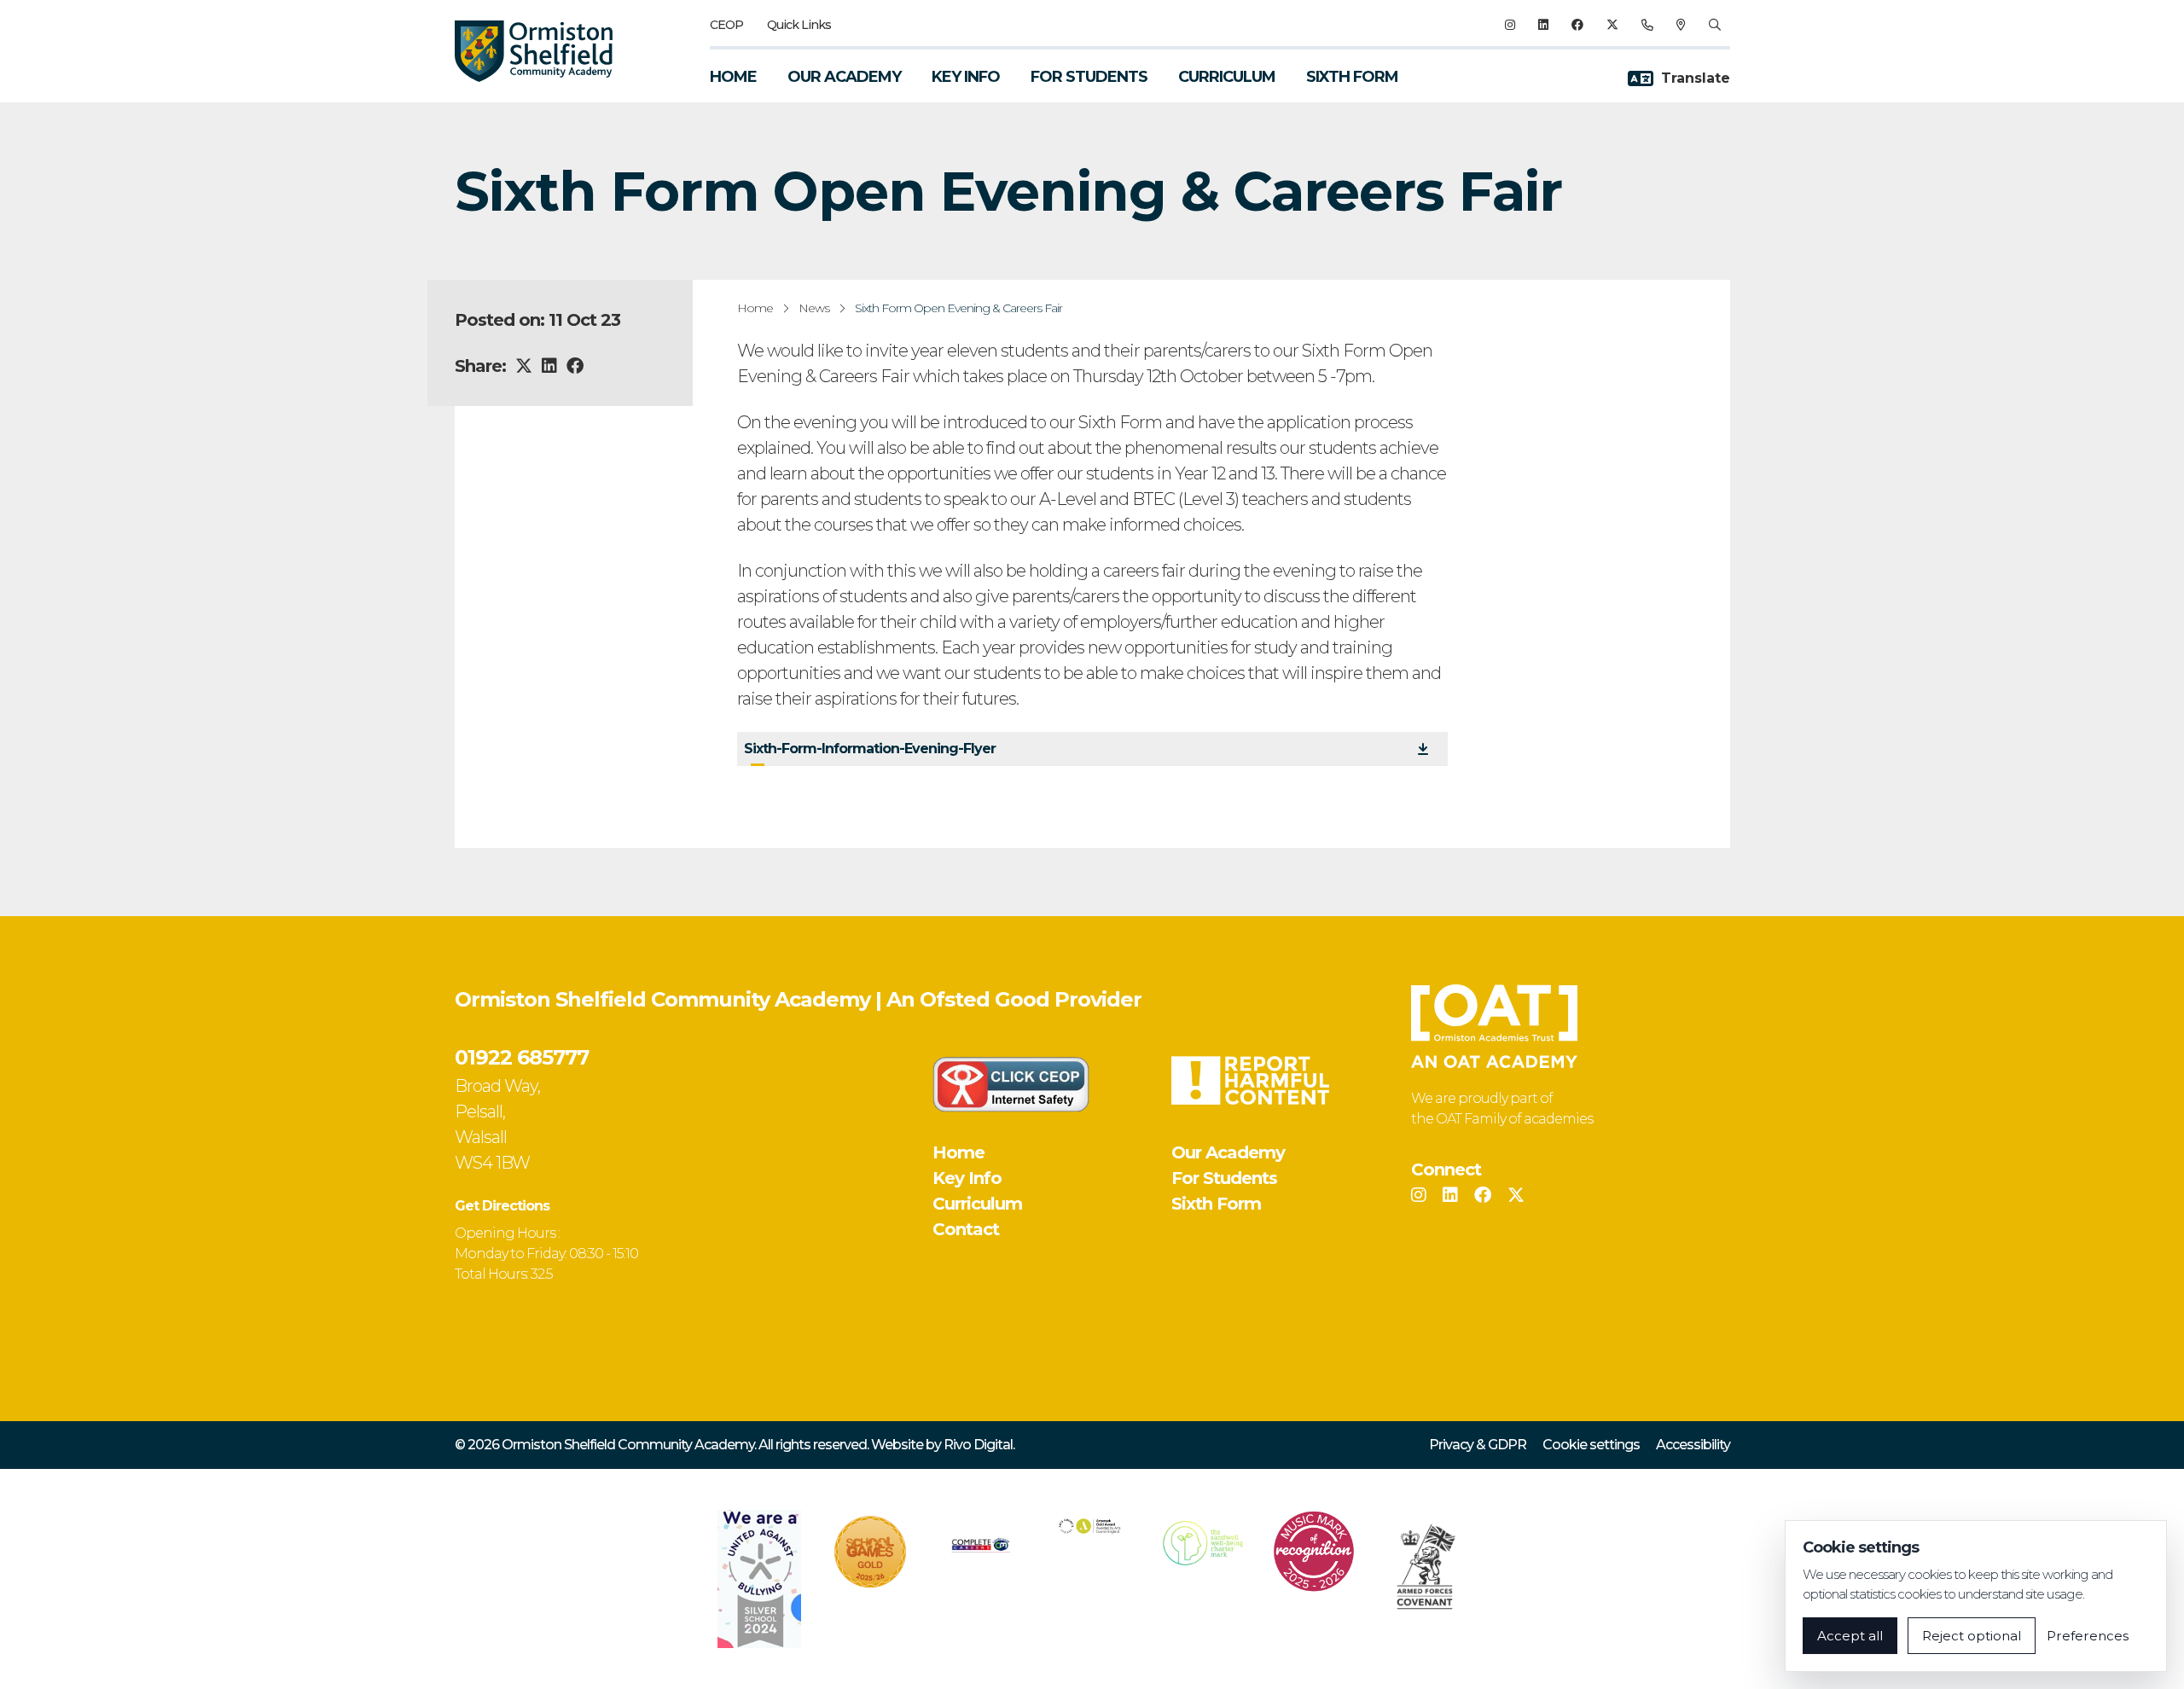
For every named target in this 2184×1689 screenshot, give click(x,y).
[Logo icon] (759, 1579)
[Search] (1714, 25)
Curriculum (1227, 77)
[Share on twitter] (523, 366)
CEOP (726, 25)
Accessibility (1693, 1445)
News (814, 308)
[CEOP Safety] (1011, 1084)
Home (733, 77)
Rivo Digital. (979, 1445)
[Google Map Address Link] (1681, 25)
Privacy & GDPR (1478, 1445)
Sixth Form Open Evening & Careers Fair (958, 308)
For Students (1089, 77)
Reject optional (1972, 1636)
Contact (966, 1229)
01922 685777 (522, 1057)
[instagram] (1510, 25)
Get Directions (502, 1206)
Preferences (2088, 1636)
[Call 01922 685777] (1647, 25)
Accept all (1850, 1636)
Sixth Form (1352, 77)
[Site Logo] (544, 51)
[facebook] (1577, 25)
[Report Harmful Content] (1250, 1080)
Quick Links (799, 25)
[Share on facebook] (575, 366)
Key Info (966, 77)
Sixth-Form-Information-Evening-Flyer (870, 749)
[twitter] (1612, 25)
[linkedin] (1543, 25)
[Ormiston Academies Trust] (1494, 1026)
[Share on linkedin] (549, 366)
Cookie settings (1591, 1445)
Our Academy (844, 77)
